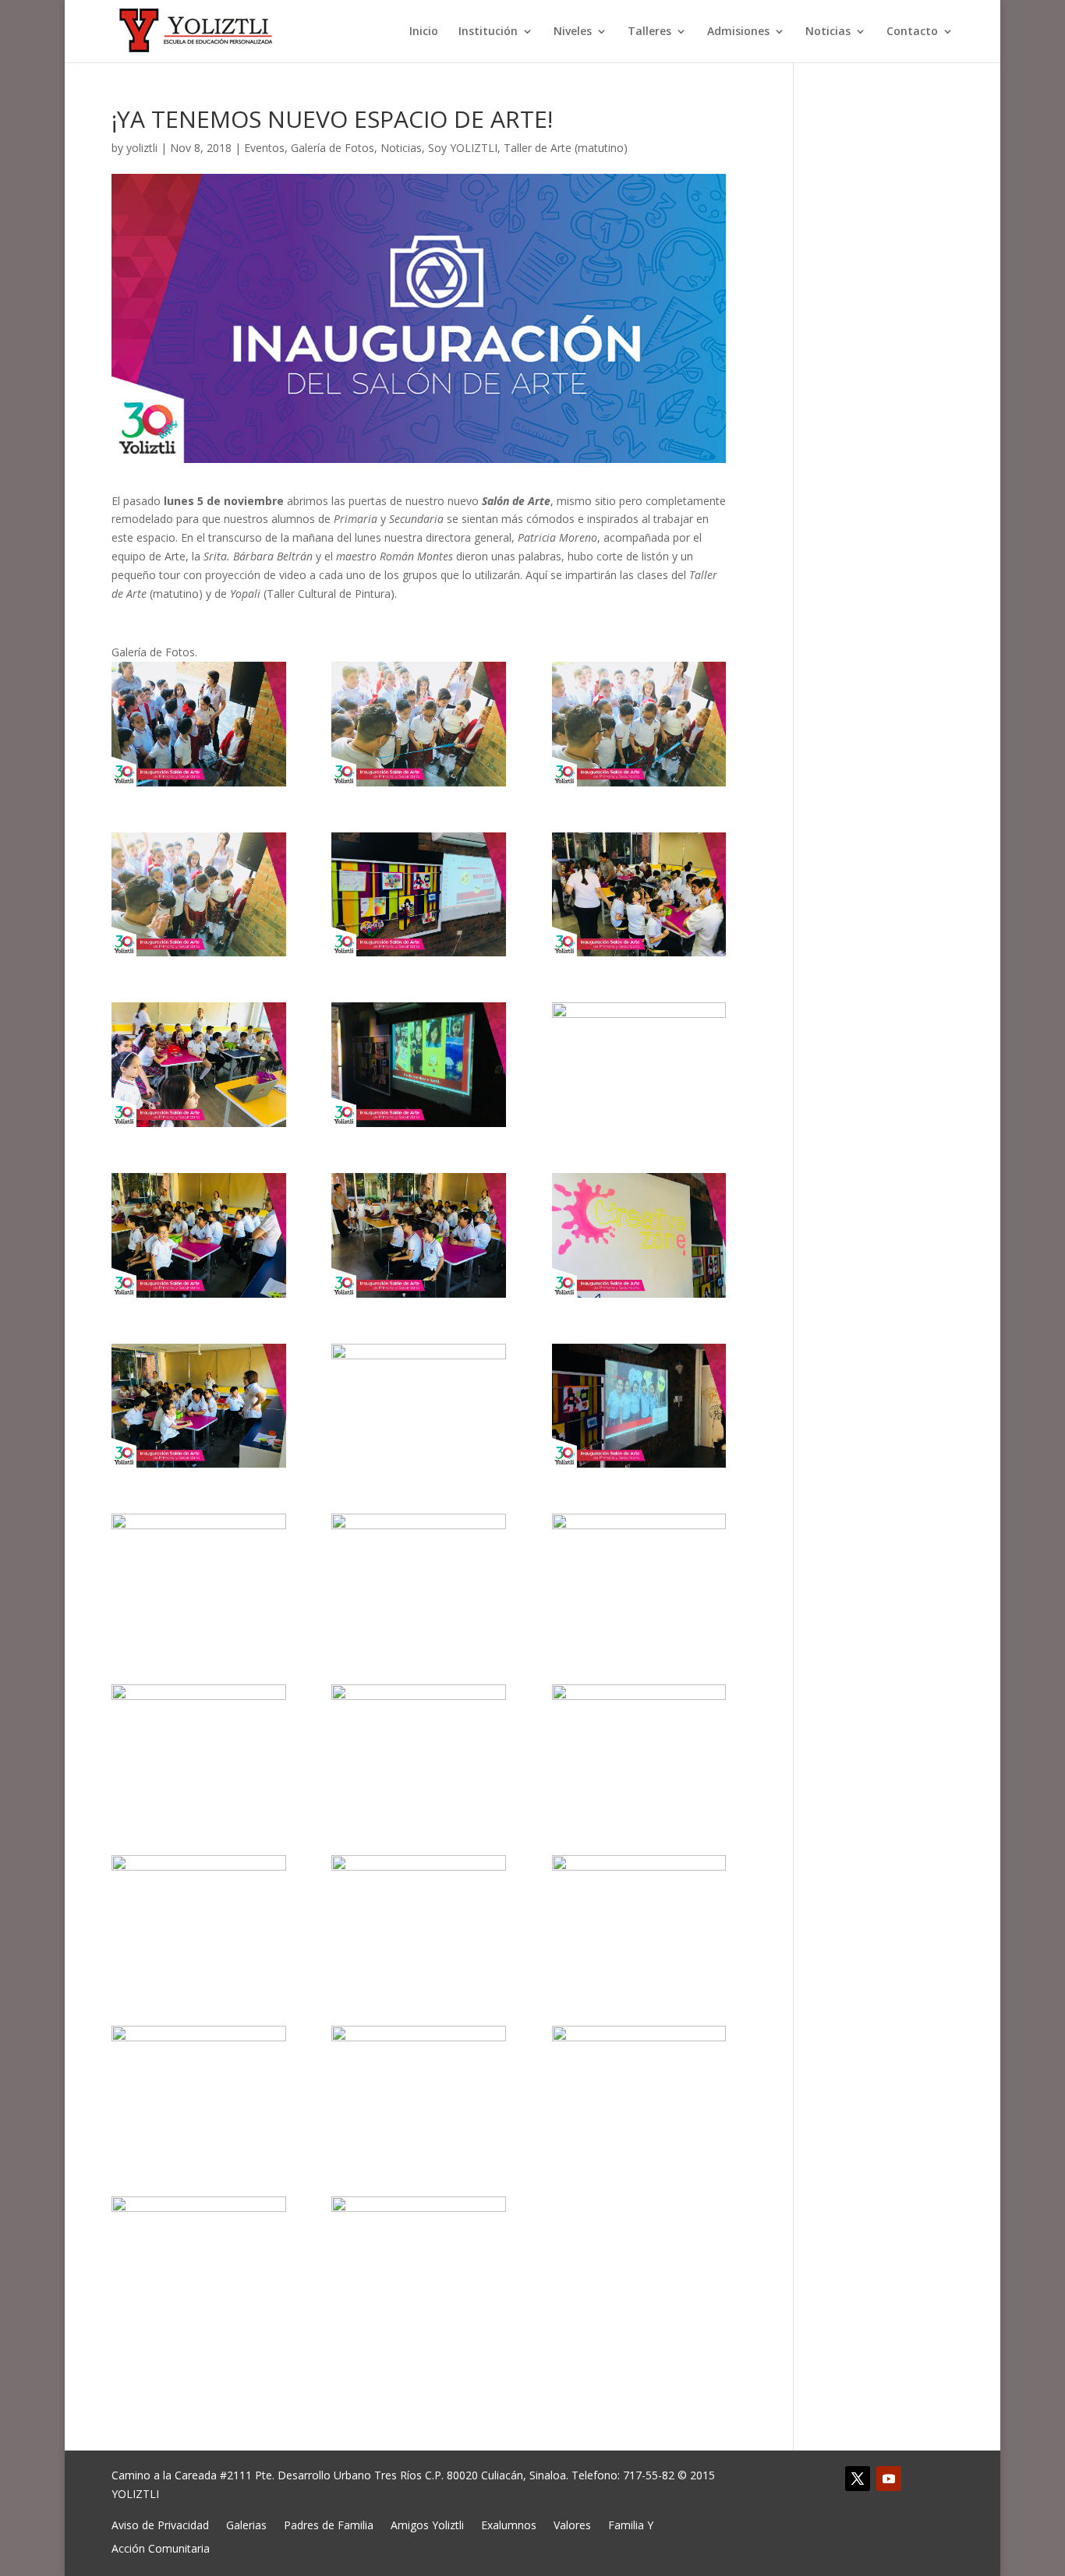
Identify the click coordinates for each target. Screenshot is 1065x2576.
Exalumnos (509, 2524)
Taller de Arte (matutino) (566, 148)
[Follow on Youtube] (889, 2479)
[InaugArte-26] (419, 2088)
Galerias (246, 2524)
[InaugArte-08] (419, 1065)
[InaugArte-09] (639, 1065)
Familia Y (631, 2524)
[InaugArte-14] (419, 1406)
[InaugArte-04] (199, 895)
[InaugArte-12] (639, 1235)
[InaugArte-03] (639, 724)
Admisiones (738, 32)
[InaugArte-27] (639, 2088)
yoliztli (142, 148)
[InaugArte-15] (639, 1406)
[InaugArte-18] (639, 1576)
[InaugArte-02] (419, 724)
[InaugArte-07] (199, 1065)
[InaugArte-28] (199, 2259)
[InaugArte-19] (199, 1747)
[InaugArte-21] (639, 1747)
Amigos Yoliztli (427, 2524)
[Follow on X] (858, 2479)
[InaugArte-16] (199, 1576)
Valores (572, 2524)
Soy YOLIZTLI (463, 148)
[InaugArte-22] (199, 1917)
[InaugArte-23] (419, 1917)
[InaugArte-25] (199, 2088)
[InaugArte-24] (639, 1917)
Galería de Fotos (333, 148)
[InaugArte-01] (199, 724)
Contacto (912, 32)
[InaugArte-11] (419, 1235)
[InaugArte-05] (419, 895)
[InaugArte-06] (639, 895)
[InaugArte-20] (419, 1747)
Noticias (828, 32)
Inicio (424, 32)
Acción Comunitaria (161, 2548)
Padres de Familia (329, 2524)
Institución (488, 32)
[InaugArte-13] (199, 1406)
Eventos (264, 148)
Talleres (649, 32)
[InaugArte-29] (419, 2259)
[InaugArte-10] (199, 1235)
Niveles (573, 32)
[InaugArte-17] (419, 1576)
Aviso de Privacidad (160, 2524)
